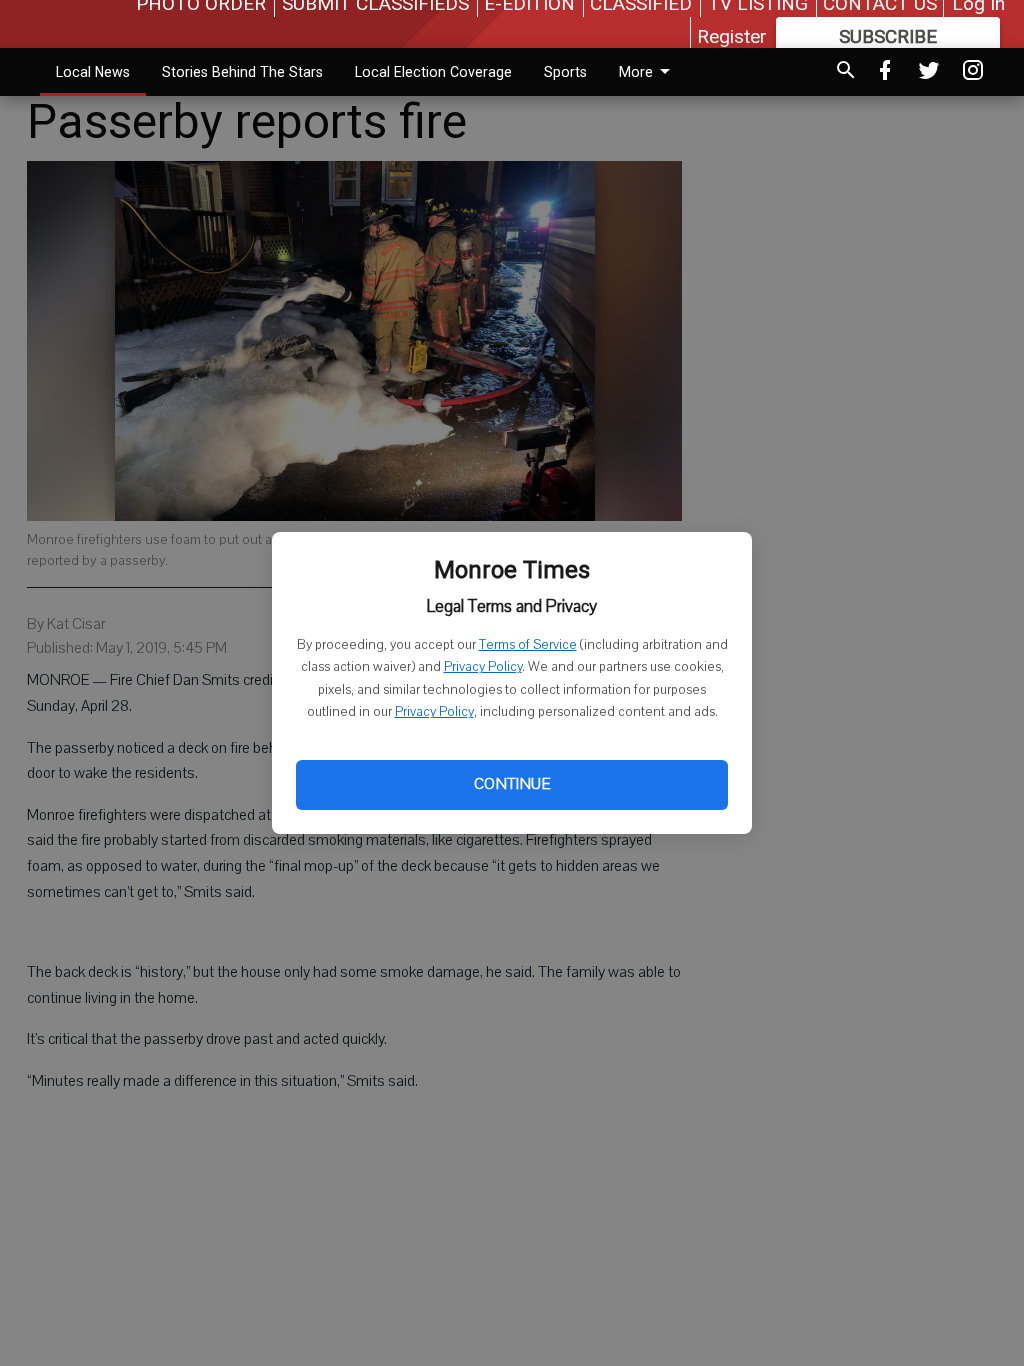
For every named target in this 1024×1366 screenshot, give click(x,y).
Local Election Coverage (433, 72)
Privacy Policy (483, 667)
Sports (565, 72)
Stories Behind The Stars (242, 72)
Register (732, 36)
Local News (93, 72)
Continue (512, 784)
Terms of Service (528, 645)
